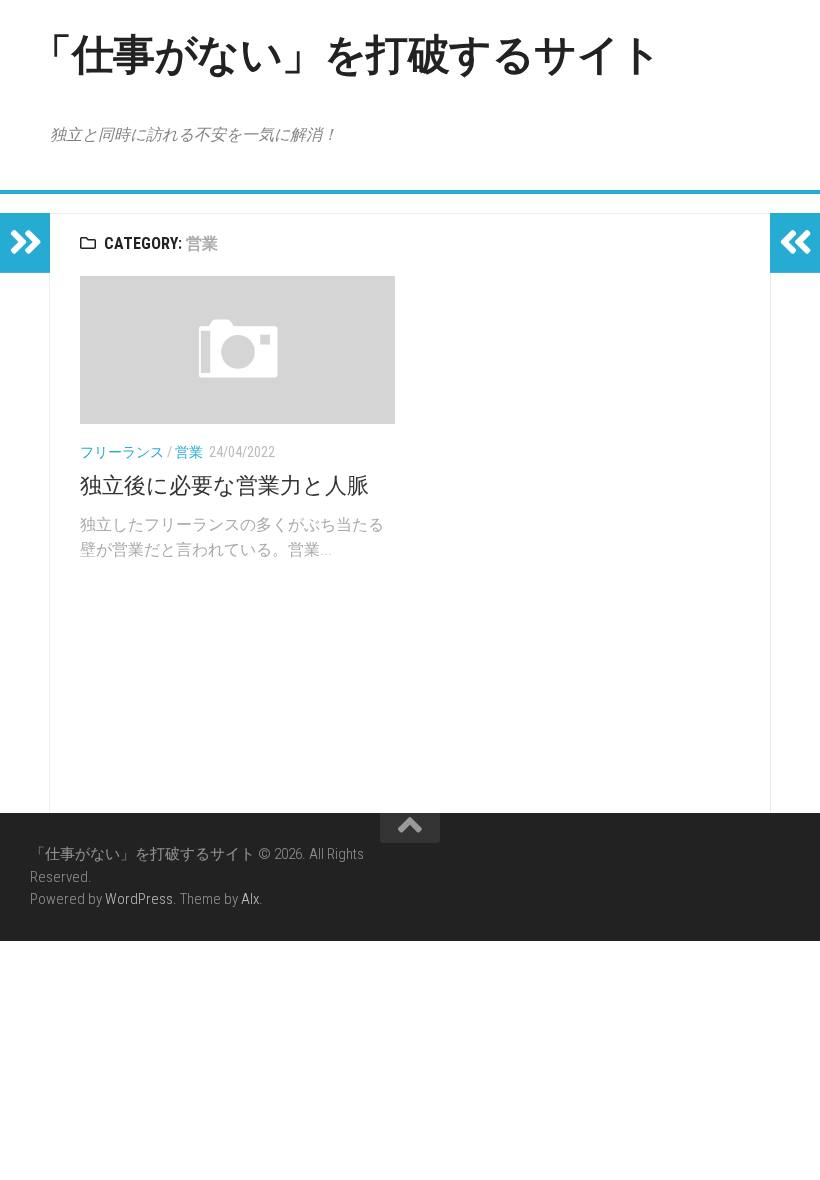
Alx (250, 899)
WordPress (139, 899)
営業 (189, 452)
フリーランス (122, 452)
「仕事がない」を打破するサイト (346, 54)
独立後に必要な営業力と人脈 (224, 485)
